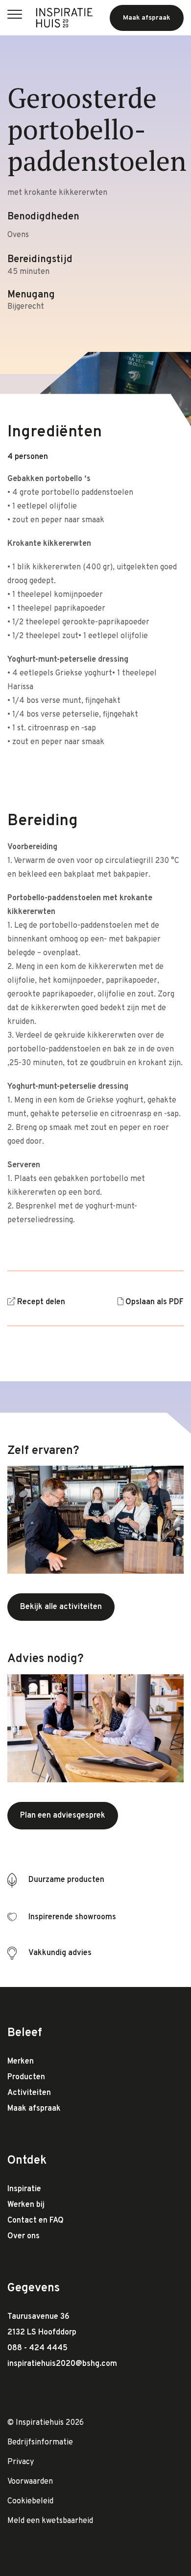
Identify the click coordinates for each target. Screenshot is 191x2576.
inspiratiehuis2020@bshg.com (62, 2364)
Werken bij (26, 2205)
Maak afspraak (34, 2109)
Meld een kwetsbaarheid (50, 2521)
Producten (26, 2077)
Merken (21, 2062)
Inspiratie (24, 2189)
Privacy (21, 2462)
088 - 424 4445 (37, 2348)
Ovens (18, 235)
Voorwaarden (30, 2482)
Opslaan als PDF (155, 1302)
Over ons (24, 2236)
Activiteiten (29, 2093)
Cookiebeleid (30, 2501)
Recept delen (41, 1302)
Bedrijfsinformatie (40, 2442)
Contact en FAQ (36, 2221)
